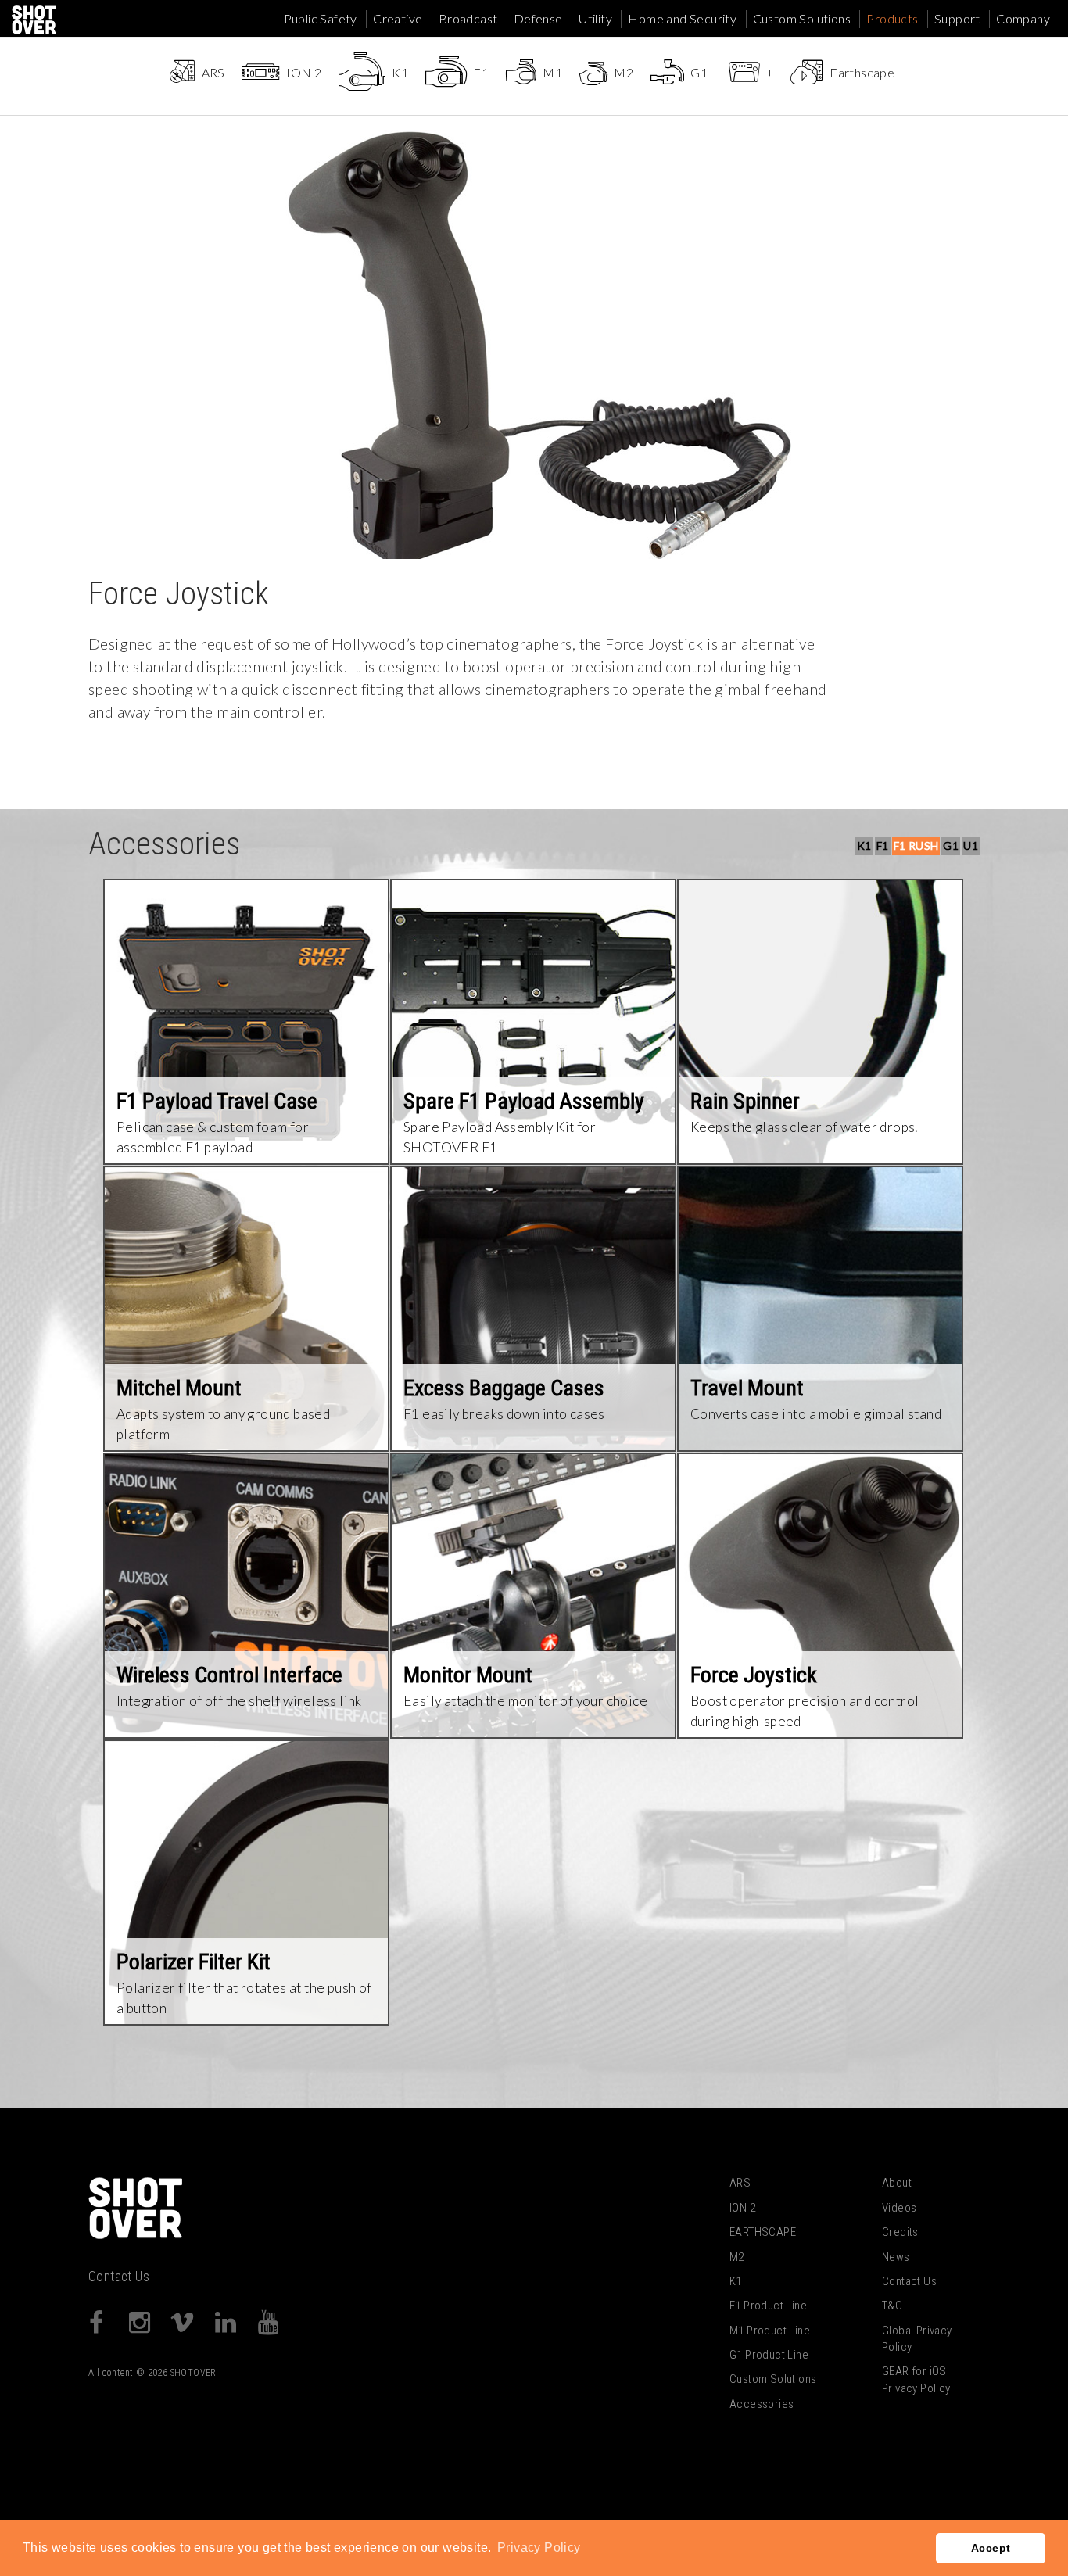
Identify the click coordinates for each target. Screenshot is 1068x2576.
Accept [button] (991, 2548)
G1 (951, 846)
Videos (899, 2208)
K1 (864, 846)
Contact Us (119, 2277)
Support (957, 18)
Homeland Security (682, 18)
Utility (595, 18)
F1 (883, 846)
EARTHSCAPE (763, 2232)
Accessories (762, 2404)
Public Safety (321, 18)
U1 (971, 846)
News (896, 2257)
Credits (900, 2232)
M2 (737, 2257)
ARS (740, 2183)
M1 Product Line (770, 2331)
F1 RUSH (916, 846)
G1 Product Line (769, 2355)
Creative (398, 18)
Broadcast (468, 18)
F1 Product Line (768, 2306)
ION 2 (742, 2208)
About (897, 2183)
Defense (538, 18)
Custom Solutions (802, 18)
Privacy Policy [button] (539, 2547)
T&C (892, 2306)
